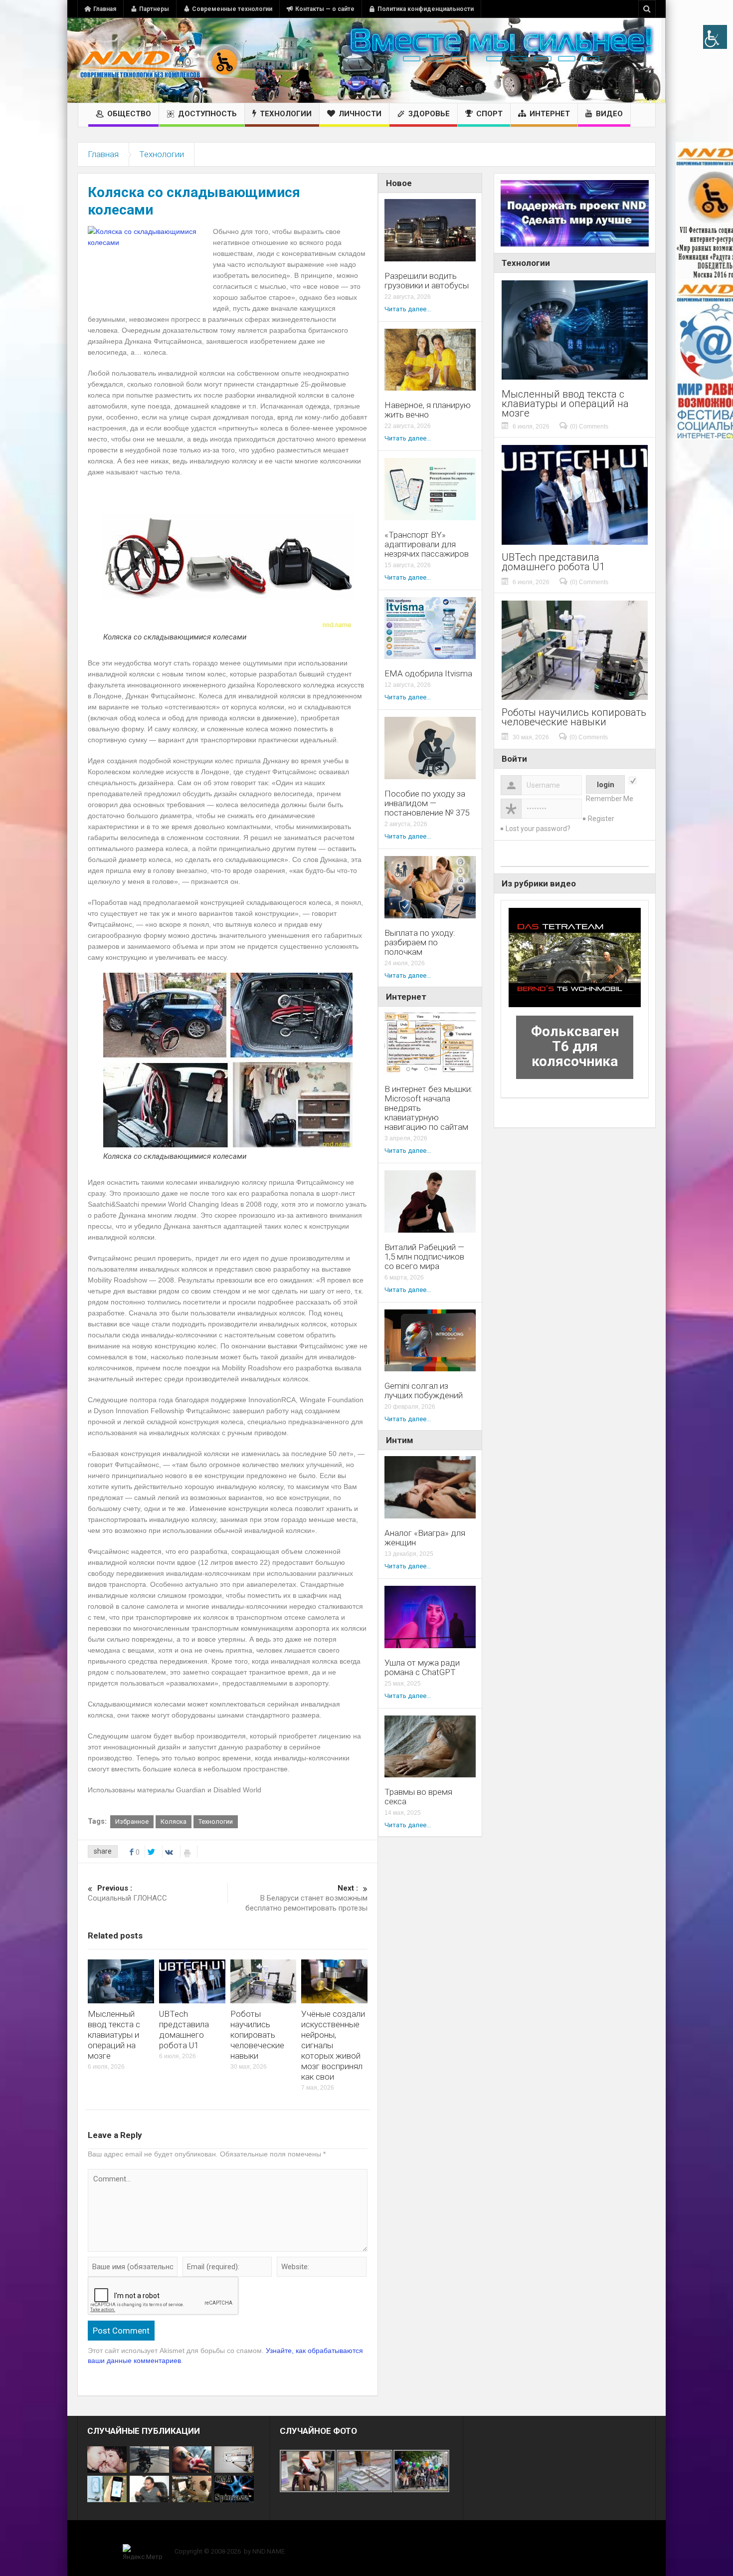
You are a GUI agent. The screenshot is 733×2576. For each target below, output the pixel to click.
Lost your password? (538, 829)
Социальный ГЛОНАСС (127, 1893)
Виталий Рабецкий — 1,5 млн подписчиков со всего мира (424, 1257)
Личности (360, 114)
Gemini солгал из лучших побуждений (424, 1391)
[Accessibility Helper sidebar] (715, 37)
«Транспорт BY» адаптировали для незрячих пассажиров (427, 544)
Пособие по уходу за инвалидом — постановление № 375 (427, 803)
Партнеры (154, 9)
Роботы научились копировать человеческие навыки (257, 2035)
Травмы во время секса (418, 1797)
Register (601, 819)
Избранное (132, 1822)
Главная (105, 9)
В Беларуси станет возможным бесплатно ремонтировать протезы (306, 1898)
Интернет (550, 114)
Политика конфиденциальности (426, 9)
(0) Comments (589, 427)
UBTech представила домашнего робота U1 (184, 2030)
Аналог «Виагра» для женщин (425, 1538)
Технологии (286, 114)
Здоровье (429, 114)
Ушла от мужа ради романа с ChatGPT (422, 1668)
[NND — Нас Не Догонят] (160, 60)
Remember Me (610, 799)
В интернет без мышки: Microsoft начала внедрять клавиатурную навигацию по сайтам (429, 1108)
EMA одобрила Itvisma (428, 674)
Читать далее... (408, 309)
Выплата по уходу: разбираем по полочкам (420, 943)
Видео (609, 114)
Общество (129, 114)
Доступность (207, 114)
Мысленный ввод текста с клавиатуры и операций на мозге (114, 2035)
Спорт (489, 114)
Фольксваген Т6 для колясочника (575, 1046)
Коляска (174, 1822)
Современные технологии (232, 9)
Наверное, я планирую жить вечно (428, 410)
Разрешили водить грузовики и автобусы (427, 281)
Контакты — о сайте (325, 9)
